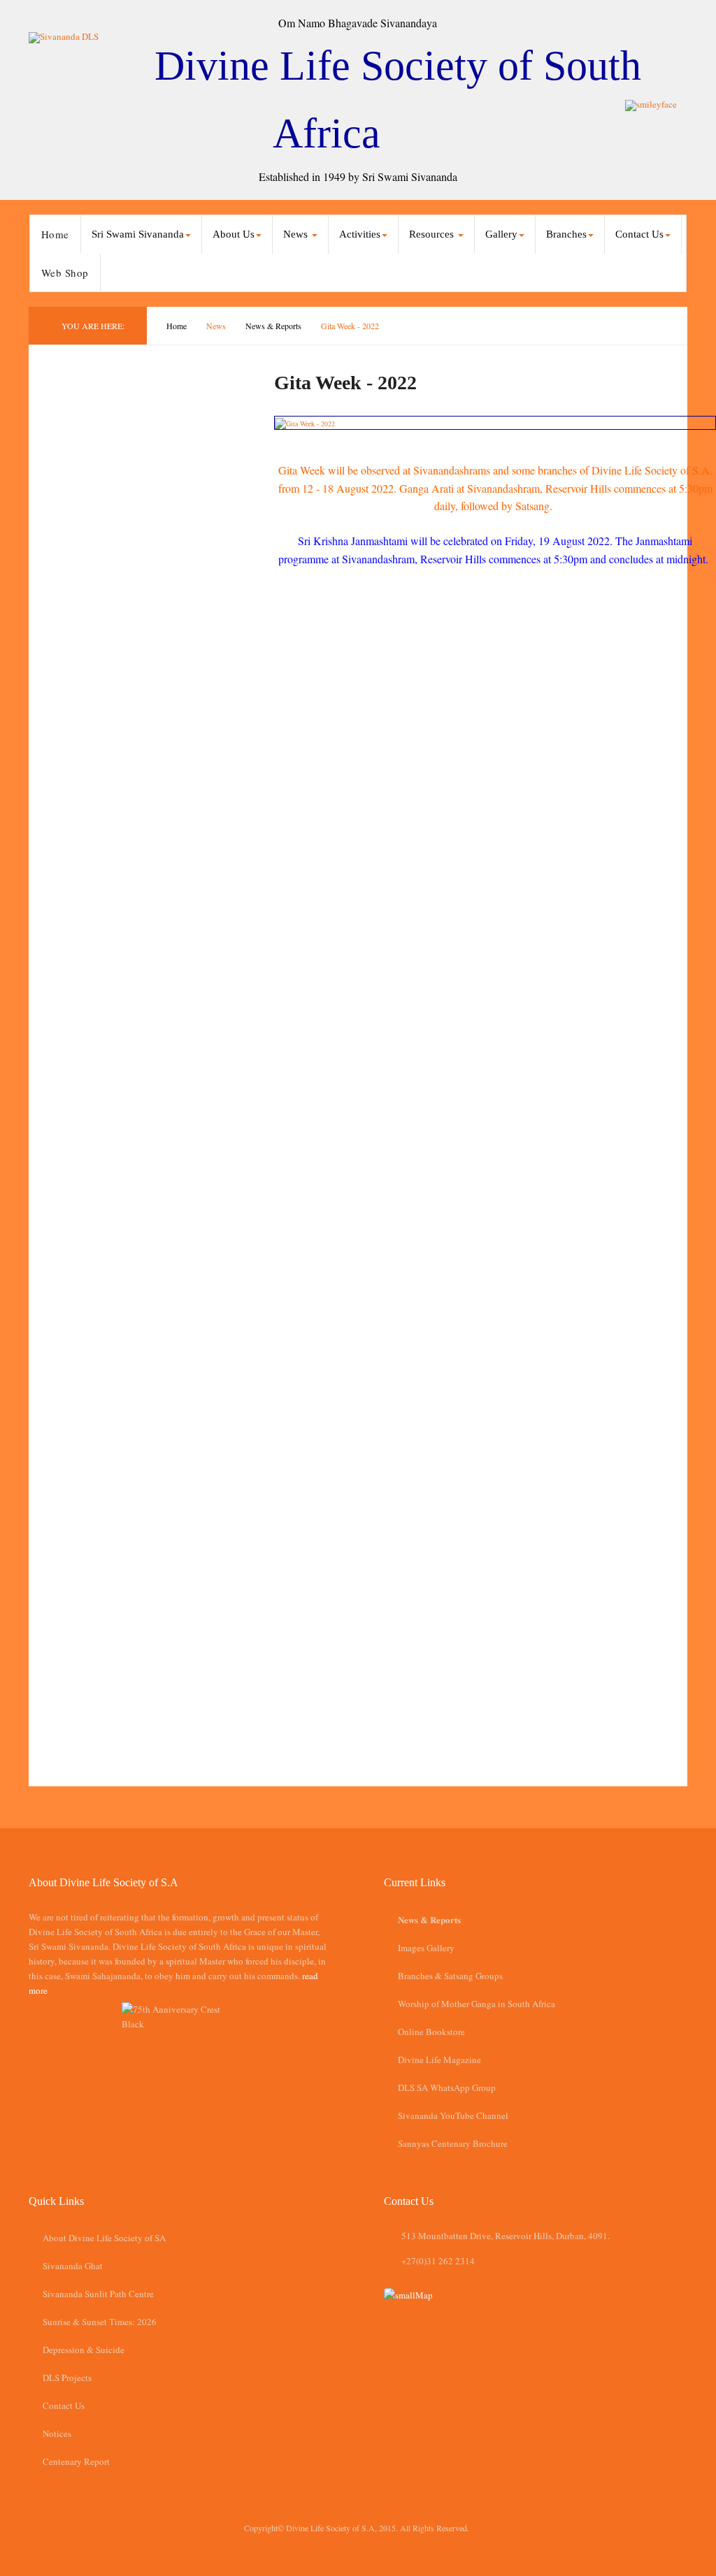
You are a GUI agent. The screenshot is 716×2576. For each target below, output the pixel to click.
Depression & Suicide (84, 2350)
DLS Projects (67, 2378)
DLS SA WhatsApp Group (447, 2087)
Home (55, 234)
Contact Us (64, 2405)
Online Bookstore (431, 2032)
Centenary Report (76, 2461)
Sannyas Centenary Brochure (453, 2143)
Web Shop (65, 273)
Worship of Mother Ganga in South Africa (477, 2004)
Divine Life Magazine (439, 2060)
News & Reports (273, 326)
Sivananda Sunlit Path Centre (98, 2294)
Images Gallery (426, 1948)
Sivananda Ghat (73, 2266)
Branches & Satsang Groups (450, 1976)
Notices (57, 2433)
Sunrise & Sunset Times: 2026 (100, 2322)
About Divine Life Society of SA (104, 2238)
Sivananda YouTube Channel (453, 2115)
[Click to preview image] (495, 423)
